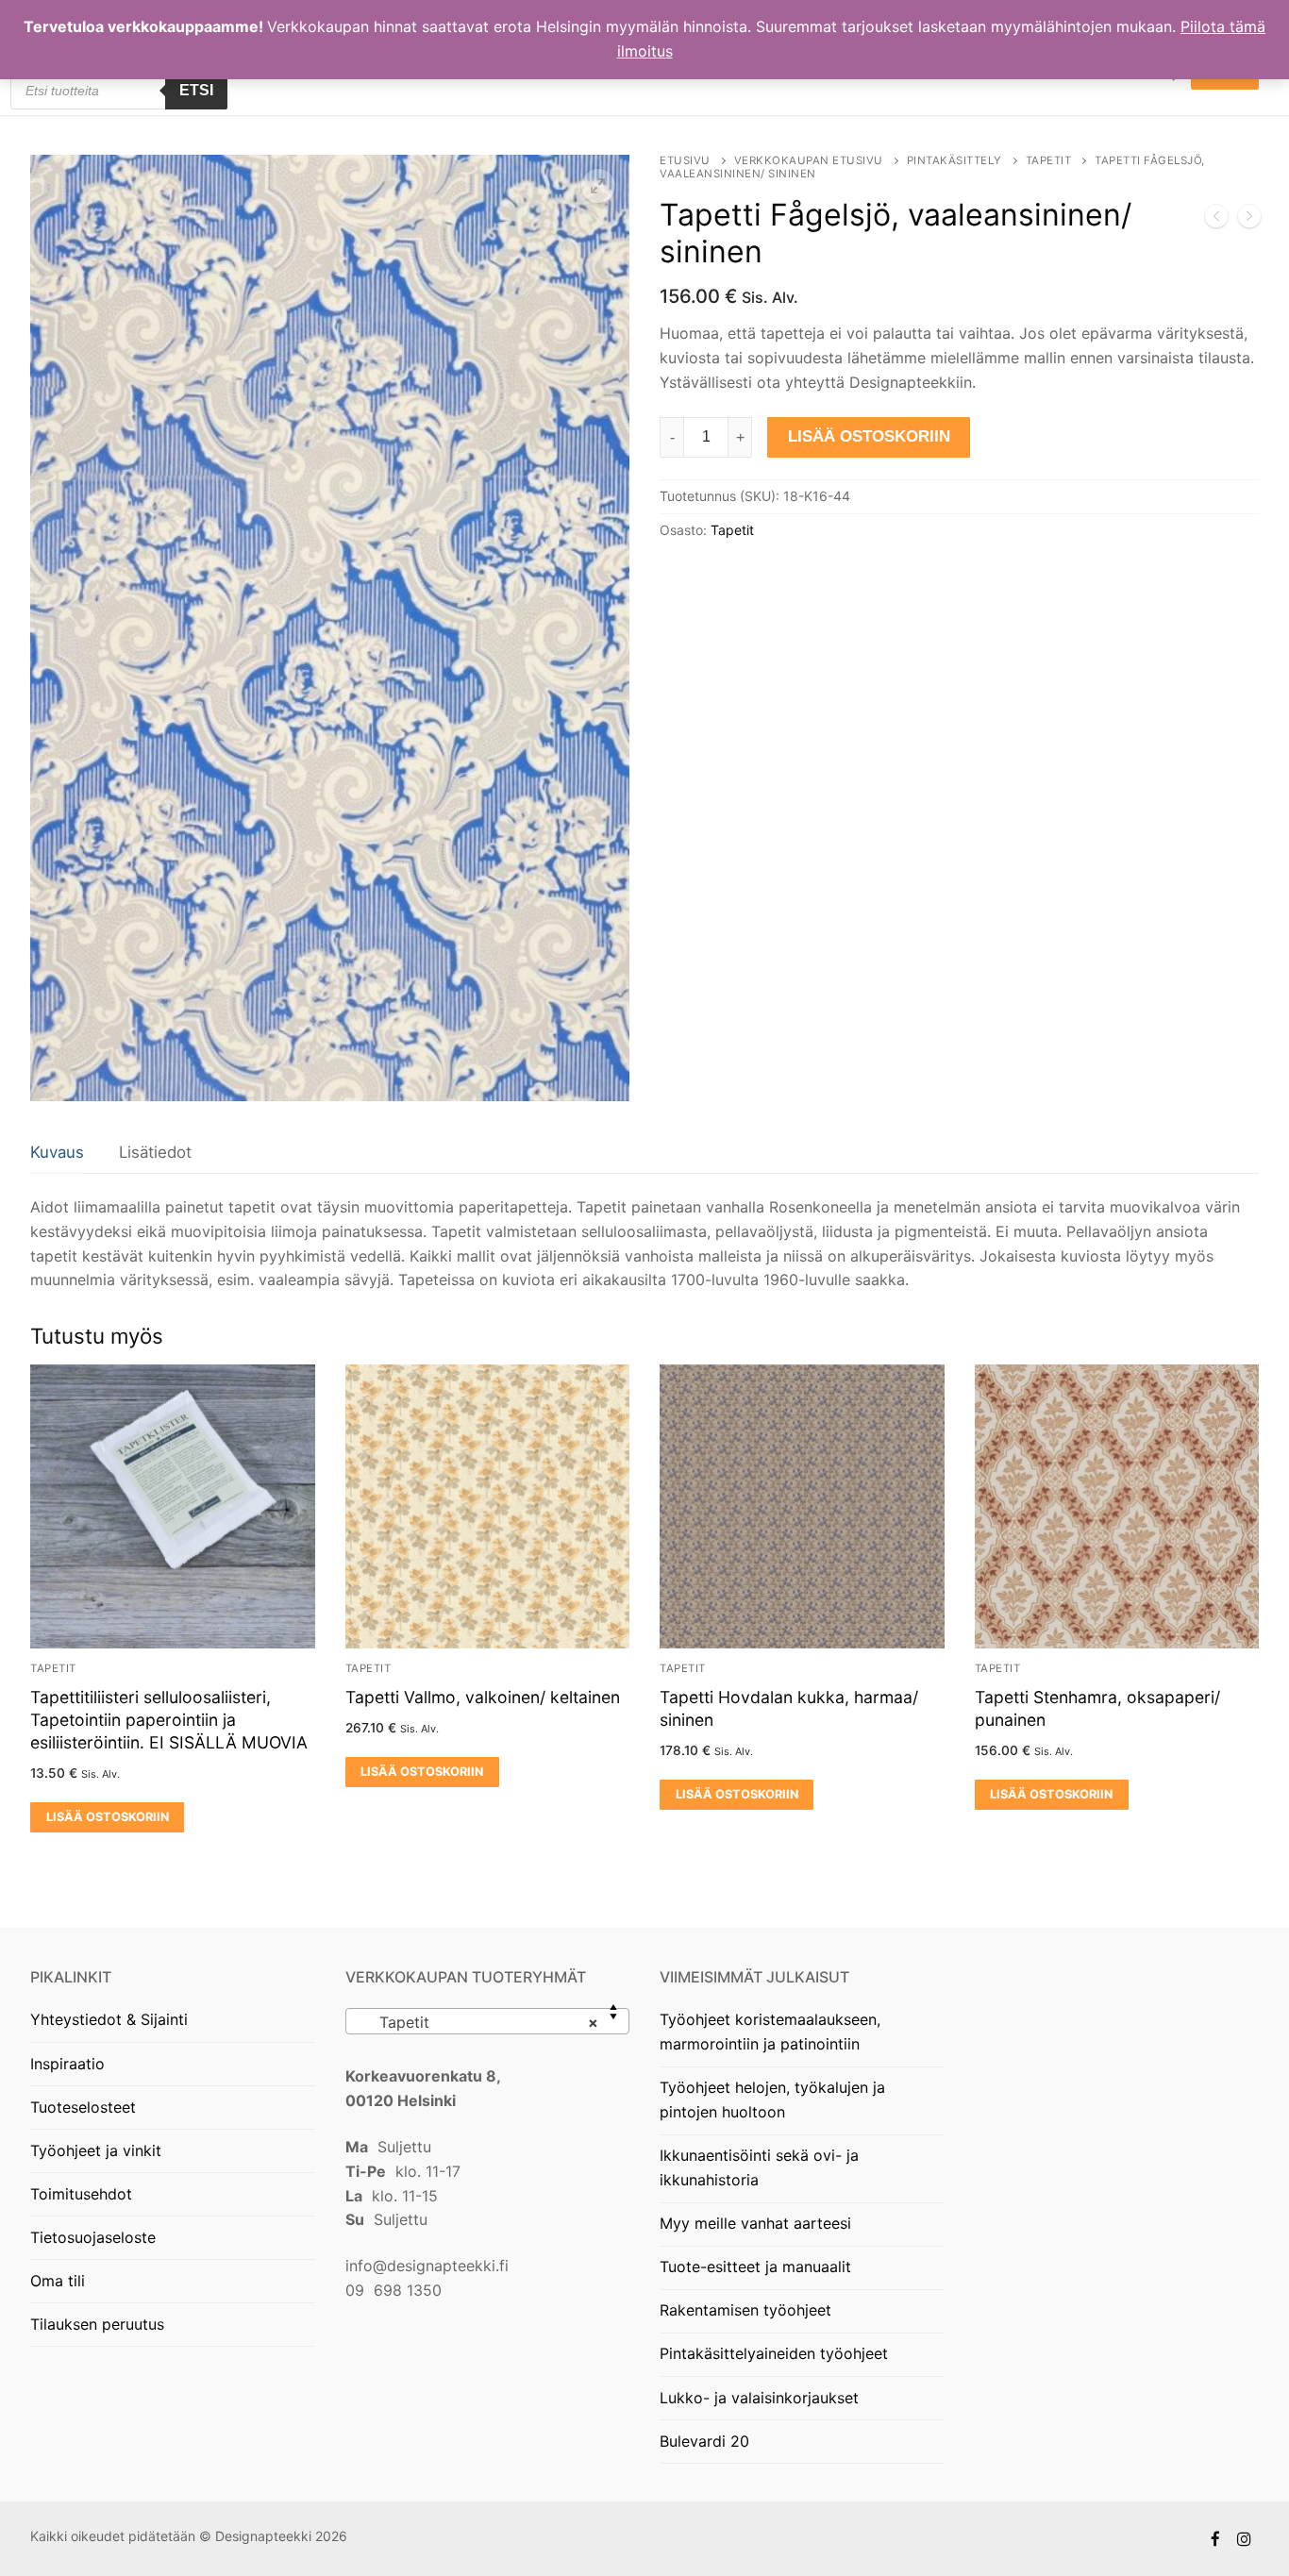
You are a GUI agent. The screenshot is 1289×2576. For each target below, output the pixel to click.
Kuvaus (57, 1152)
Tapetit (1049, 160)
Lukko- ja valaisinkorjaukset (759, 2398)
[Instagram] (1244, 2539)
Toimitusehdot (81, 2194)
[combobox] (488, 2021)
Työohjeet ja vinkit (96, 2150)
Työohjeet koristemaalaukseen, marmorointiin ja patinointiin (770, 2032)
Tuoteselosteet (83, 2107)
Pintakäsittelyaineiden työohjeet (774, 2353)
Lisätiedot (155, 1152)
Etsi (196, 90)
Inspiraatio (67, 2064)
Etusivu (685, 160)
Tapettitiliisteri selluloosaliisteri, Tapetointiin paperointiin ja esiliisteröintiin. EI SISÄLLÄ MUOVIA (169, 1720)
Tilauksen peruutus (97, 2324)
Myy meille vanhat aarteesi (755, 2223)
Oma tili (58, 2281)
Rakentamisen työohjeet (745, 2310)
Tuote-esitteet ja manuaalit (755, 2267)
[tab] (57, 1153)
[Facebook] (1216, 2539)
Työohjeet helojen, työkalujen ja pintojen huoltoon (772, 2099)
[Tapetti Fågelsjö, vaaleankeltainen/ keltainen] (1249, 220)
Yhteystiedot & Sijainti (109, 2019)
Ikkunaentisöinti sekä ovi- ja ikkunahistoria (759, 2167)
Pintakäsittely (954, 160)
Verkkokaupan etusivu (809, 160)
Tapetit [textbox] (482, 2022)
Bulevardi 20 (704, 2441)
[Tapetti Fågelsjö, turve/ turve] (1216, 220)
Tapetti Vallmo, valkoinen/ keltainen (483, 1697)
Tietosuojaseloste (93, 2237)
